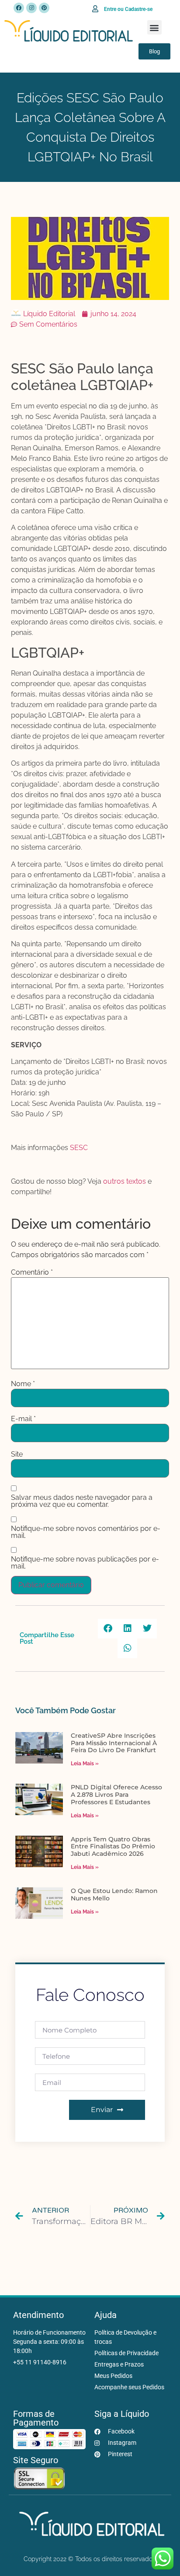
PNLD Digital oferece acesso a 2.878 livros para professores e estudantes (116, 1795)
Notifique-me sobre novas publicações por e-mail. (85, 1563)
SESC (79, 1148)
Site (17, 1454)
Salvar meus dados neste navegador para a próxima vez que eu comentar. (82, 1501)
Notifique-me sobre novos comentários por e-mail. (86, 1532)
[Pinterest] (44, 8)
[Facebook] (19, 8)
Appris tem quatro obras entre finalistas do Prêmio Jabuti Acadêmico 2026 (113, 1847)
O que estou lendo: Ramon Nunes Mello (114, 1895)
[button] (154, 27)
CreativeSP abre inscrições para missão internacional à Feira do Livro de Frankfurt (114, 1743)
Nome (23, 1384)
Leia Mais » (85, 1764)
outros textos (125, 1181)
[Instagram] (31, 8)
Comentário (32, 1272)
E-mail (23, 1419)
